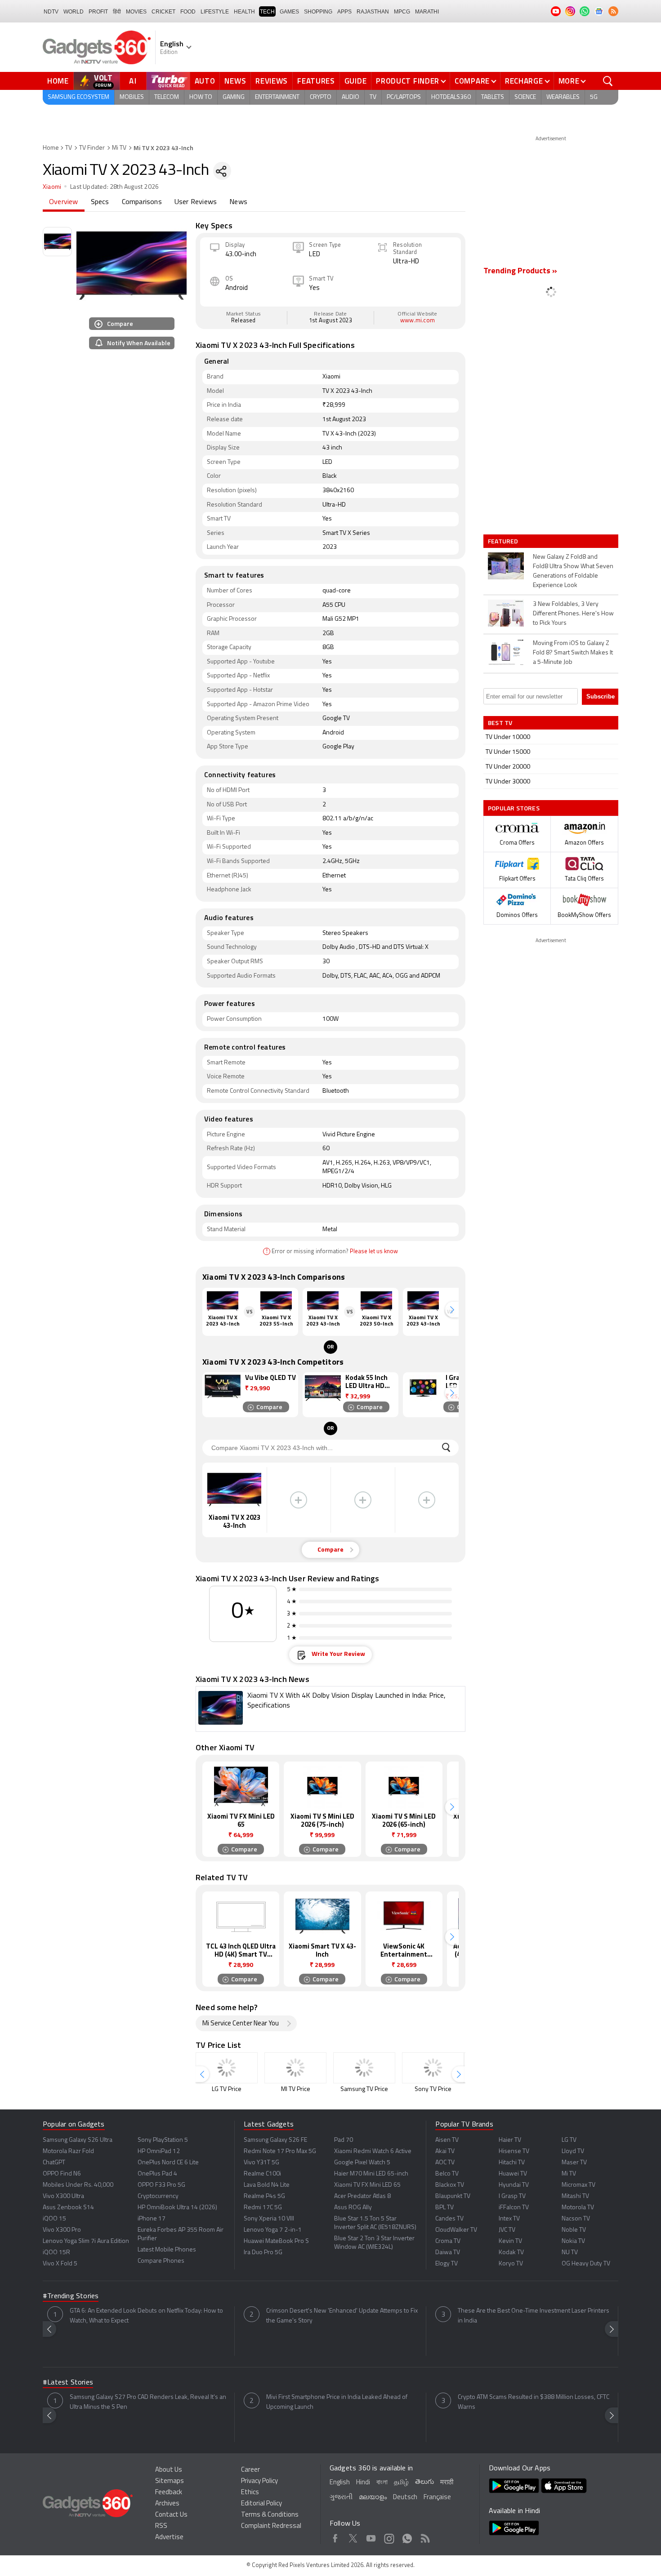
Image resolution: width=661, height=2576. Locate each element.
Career (250, 2470)
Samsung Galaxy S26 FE (275, 2140)
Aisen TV (447, 2140)
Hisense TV (514, 2151)
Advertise (169, 2538)
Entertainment (277, 97)
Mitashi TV (575, 2196)
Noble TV (574, 2230)
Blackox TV (450, 2185)
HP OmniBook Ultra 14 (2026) (177, 2208)
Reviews (272, 81)
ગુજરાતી (341, 2498)
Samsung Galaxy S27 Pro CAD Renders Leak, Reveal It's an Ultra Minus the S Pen (148, 2402)
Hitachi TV (512, 2163)
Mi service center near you (241, 2024)
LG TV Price (227, 2089)
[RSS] (613, 11)
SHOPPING (318, 12)
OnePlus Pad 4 (157, 2174)
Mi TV (119, 148)
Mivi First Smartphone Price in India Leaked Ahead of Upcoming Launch (337, 2402)
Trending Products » (520, 271)
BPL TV (444, 2208)
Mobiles (132, 97)
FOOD (188, 12)
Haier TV (510, 2140)
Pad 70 (344, 2140)
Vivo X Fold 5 (60, 2264)
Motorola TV (578, 2208)
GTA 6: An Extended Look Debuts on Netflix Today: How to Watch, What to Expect (146, 2316)
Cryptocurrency (158, 2196)
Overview (64, 202)
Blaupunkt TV (453, 2196)
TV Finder (92, 148)
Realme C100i (262, 2174)
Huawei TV (513, 2174)
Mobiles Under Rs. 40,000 (78, 2185)
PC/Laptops (404, 97)
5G (594, 97)
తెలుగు (424, 2482)
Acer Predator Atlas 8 (362, 2196)
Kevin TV (510, 2241)
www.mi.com (418, 321)
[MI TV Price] (295, 2068)
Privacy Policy (259, 2481)
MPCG (402, 12)
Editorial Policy (261, 2504)
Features (316, 81)
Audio (351, 97)
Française (437, 2498)
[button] (452, 1310)
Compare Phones (161, 2261)
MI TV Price (296, 2089)
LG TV (569, 2140)
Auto (205, 81)
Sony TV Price (433, 2089)
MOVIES (136, 12)
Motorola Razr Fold (68, 2151)
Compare (472, 81)
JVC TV (507, 2230)
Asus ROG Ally (353, 2208)
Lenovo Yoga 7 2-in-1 (273, 2230)
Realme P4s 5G (264, 2196)
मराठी (447, 2483)
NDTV (51, 12)
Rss (425, 2537)
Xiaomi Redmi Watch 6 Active (373, 2151)
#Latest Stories (68, 2383)
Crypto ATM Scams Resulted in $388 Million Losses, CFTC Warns (534, 2402)
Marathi (427, 12)
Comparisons (142, 202)
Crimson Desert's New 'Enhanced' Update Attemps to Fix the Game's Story (342, 2316)
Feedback (169, 2493)
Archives (167, 2504)
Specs (100, 202)
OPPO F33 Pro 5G (161, 2185)
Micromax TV (578, 2185)
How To (201, 97)
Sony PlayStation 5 (163, 2140)
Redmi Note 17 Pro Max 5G (280, 2151)
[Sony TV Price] (433, 2068)
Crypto (321, 97)
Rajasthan (373, 12)
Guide (356, 81)
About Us (169, 2470)
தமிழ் (401, 2483)
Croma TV (448, 2241)
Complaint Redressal (271, 2526)
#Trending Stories (71, 2296)
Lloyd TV (573, 2151)
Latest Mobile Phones (167, 2250)
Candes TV (449, 2219)
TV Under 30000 (508, 782)
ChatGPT (54, 2163)
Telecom (167, 97)
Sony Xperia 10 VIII (269, 2219)
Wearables (563, 97)
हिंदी (117, 12)
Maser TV (574, 2163)
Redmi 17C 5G (263, 2208)
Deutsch (405, 2498)
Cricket (163, 12)
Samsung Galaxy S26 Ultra (78, 2140)
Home (58, 81)
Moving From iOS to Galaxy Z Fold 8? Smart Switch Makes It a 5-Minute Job (573, 653)
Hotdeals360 (451, 97)
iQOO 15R (56, 2253)
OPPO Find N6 (62, 2174)
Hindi (363, 2483)
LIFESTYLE (215, 12)
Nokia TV (573, 2241)
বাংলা (382, 2483)
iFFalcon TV (514, 2208)
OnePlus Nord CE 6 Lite (168, 2163)
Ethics (250, 2493)
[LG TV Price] (227, 2068)
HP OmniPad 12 (159, 2151)
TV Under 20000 (508, 767)
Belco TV (447, 2174)
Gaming (234, 97)
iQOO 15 (54, 2219)
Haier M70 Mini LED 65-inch (371, 2174)
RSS (161, 2526)
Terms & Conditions (270, 2515)
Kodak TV (511, 2253)
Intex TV (509, 2219)
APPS (344, 12)
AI (133, 81)
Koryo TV (511, 2264)
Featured (504, 541)
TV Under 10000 (508, 737)
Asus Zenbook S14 (68, 2208)
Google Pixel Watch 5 (362, 2163)
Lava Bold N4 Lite (267, 2185)
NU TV (570, 2253)
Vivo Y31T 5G (261, 2163)
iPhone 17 (152, 2219)
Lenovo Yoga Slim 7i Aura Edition (86, 2241)
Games (289, 12)
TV (373, 97)
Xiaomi (52, 187)
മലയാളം (373, 2498)
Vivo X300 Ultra (63, 2196)
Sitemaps (170, 2481)
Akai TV (445, 2151)
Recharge (524, 81)
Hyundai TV (514, 2185)
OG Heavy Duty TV (586, 2264)
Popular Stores (514, 808)
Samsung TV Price (364, 2089)
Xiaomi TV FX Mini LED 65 (367, 2185)
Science (525, 97)
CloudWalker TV (456, 2230)
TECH (267, 12)
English (340, 2483)
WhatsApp (407, 2537)
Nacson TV (576, 2219)
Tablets (493, 97)
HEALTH (244, 12)
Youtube (371, 2537)
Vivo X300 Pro (62, 2230)
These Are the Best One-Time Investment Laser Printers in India (534, 2316)
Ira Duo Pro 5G (263, 2253)
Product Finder (408, 81)
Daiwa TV (448, 2253)
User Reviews (196, 202)
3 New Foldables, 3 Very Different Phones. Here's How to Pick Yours (573, 614)
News (235, 81)
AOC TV (445, 2163)
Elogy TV (447, 2264)
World (74, 12)
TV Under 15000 (508, 752)
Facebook (335, 2537)
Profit (98, 12)
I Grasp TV (512, 2196)
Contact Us (171, 2515)
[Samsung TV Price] (364, 2068)
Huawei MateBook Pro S (276, 2241)
